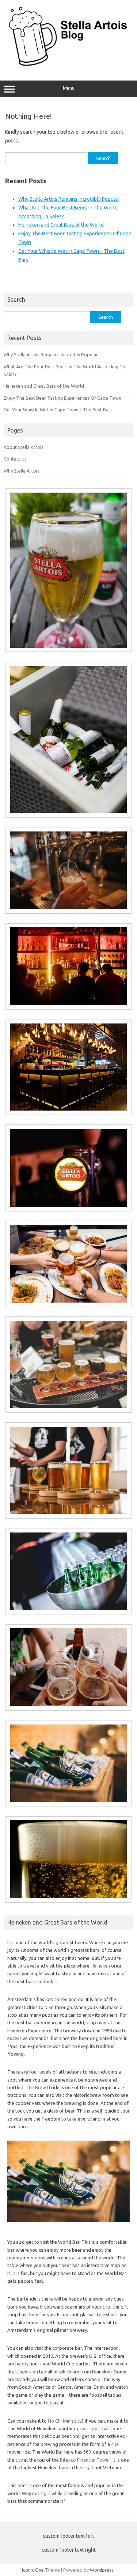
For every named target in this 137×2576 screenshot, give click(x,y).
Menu (69, 88)
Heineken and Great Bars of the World (61, 225)
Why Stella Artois (22, 471)
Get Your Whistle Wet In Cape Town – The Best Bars (58, 410)
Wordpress (102, 2570)
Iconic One (33, 2570)
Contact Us (15, 459)
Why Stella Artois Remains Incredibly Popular (69, 199)
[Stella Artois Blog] (68, 65)
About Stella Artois (24, 447)
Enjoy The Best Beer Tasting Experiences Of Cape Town (62, 398)
